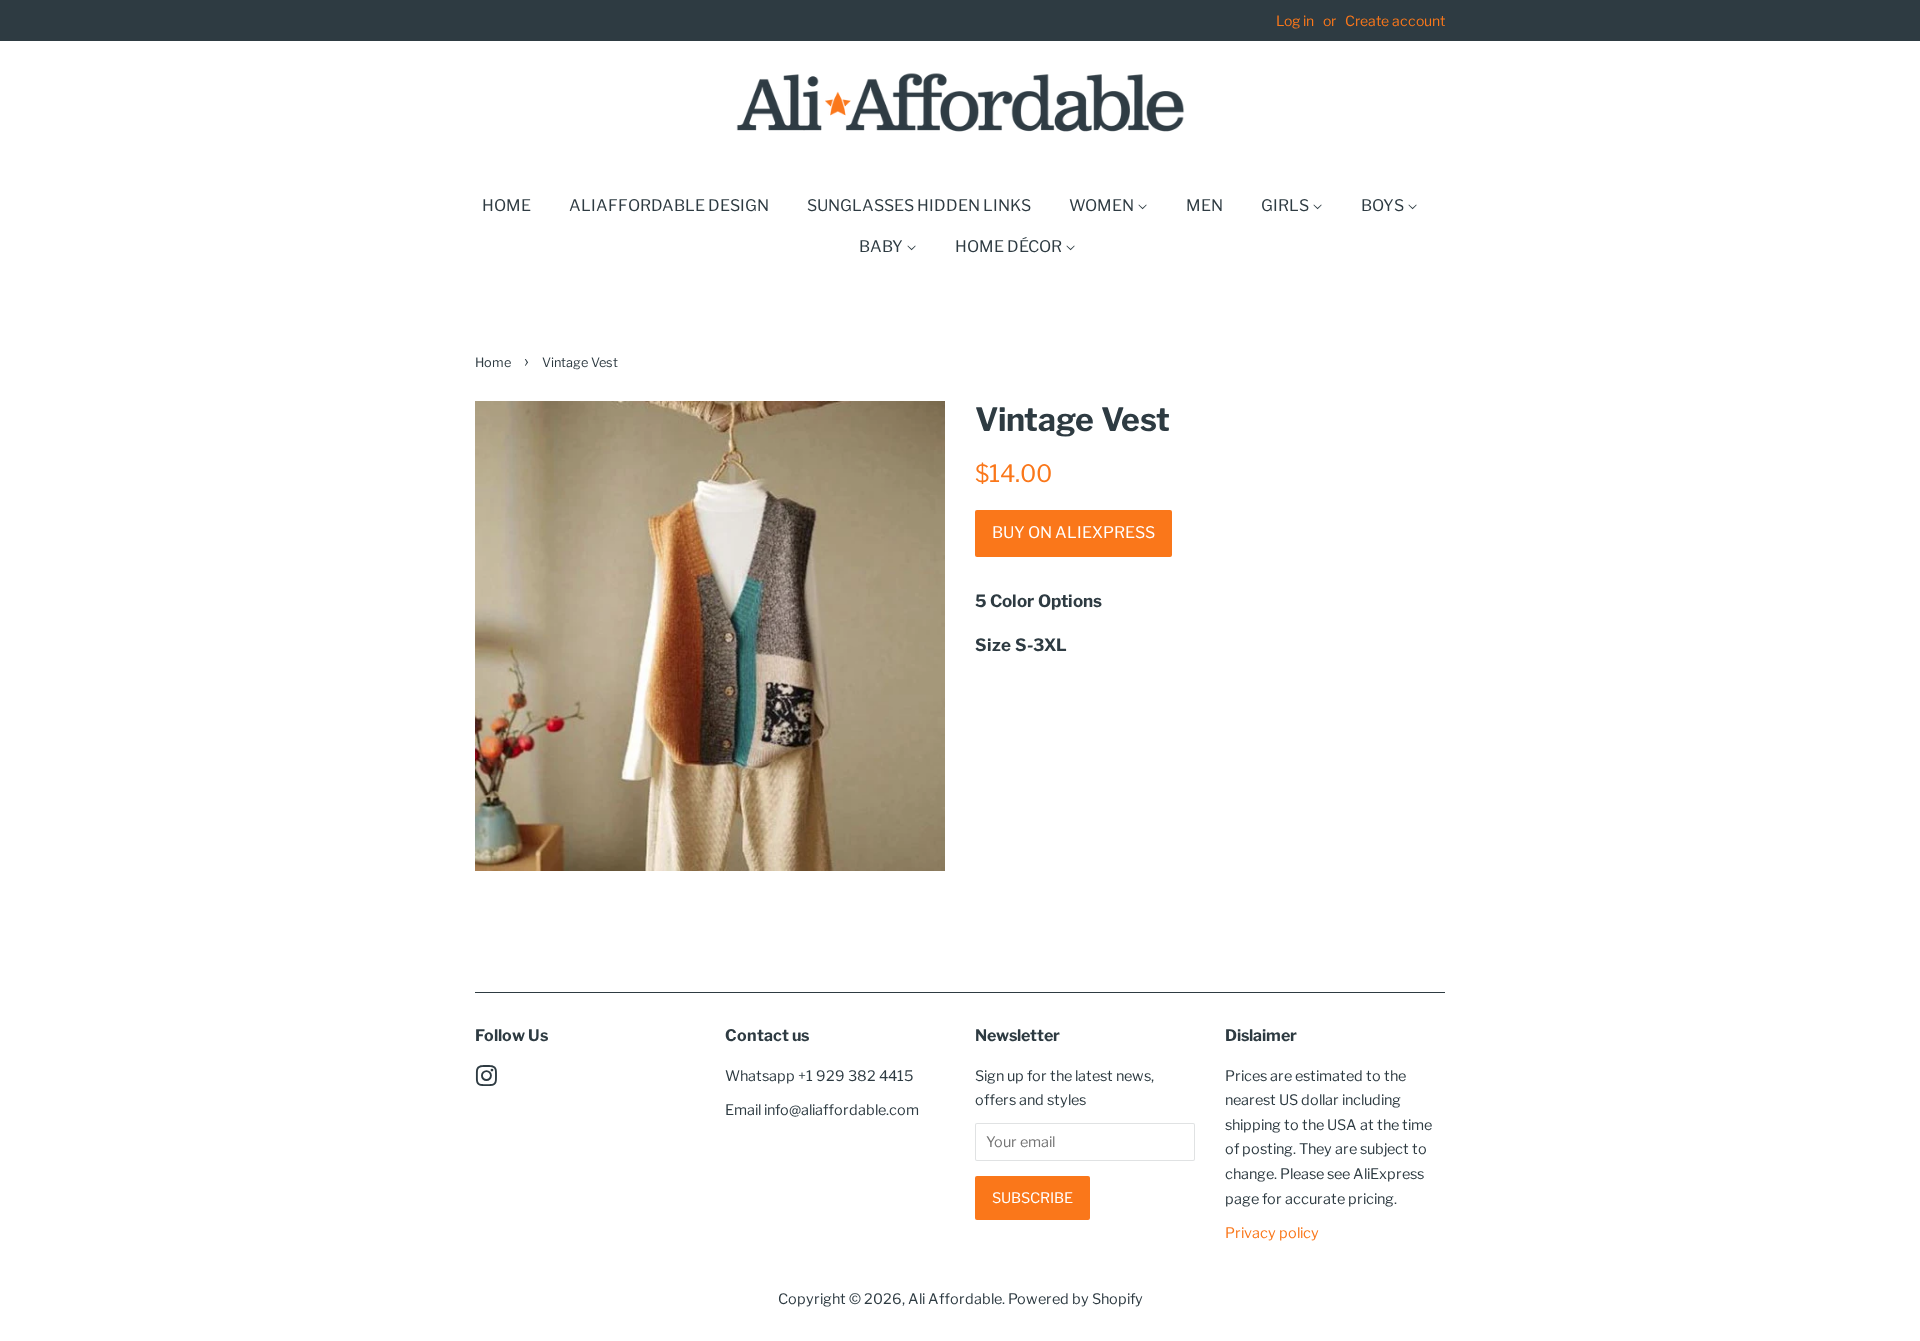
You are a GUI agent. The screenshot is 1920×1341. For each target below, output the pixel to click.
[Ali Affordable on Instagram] (486, 1080)
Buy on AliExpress (1073, 532)
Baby (882, 246)
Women (1103, 205)
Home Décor (1010, 246)
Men (1204, 205)
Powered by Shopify (1075, 1299)
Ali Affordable (955, 1299)
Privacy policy (1272, 1233)
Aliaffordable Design (669, 205)
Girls (1286, 205)
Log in (1295, 20)
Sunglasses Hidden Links (919, 205)
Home (506, 205)
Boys (1384, 205)
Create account (1395, 20)
